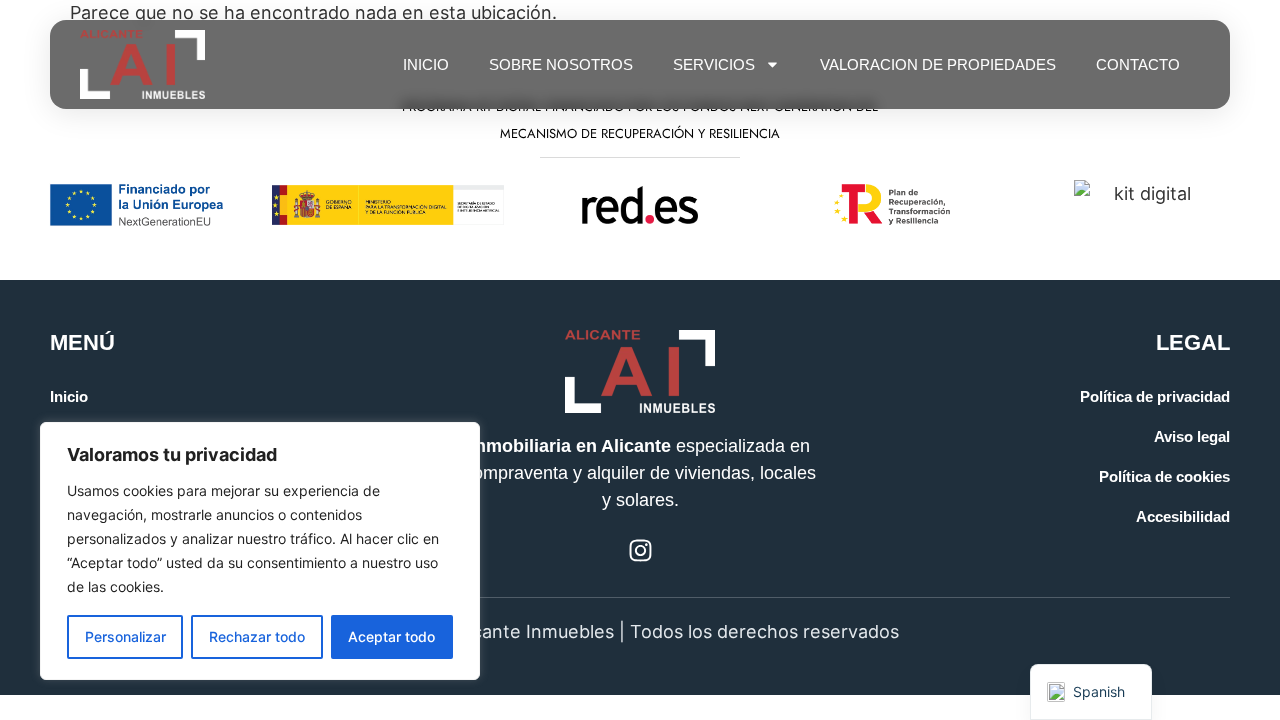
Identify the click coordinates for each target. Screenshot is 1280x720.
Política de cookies (1164, 476)
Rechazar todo (257, 636)
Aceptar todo (391, 636)
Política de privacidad (1155, 396)
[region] (260, 551)
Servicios (714, 64)
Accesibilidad (1183, 516)
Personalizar (125, 636)
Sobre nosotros (561, 64)
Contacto (1138, 64)
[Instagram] (640, 550)
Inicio (426, 64)
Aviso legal (1192, 436)
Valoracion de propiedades (938, 64)
